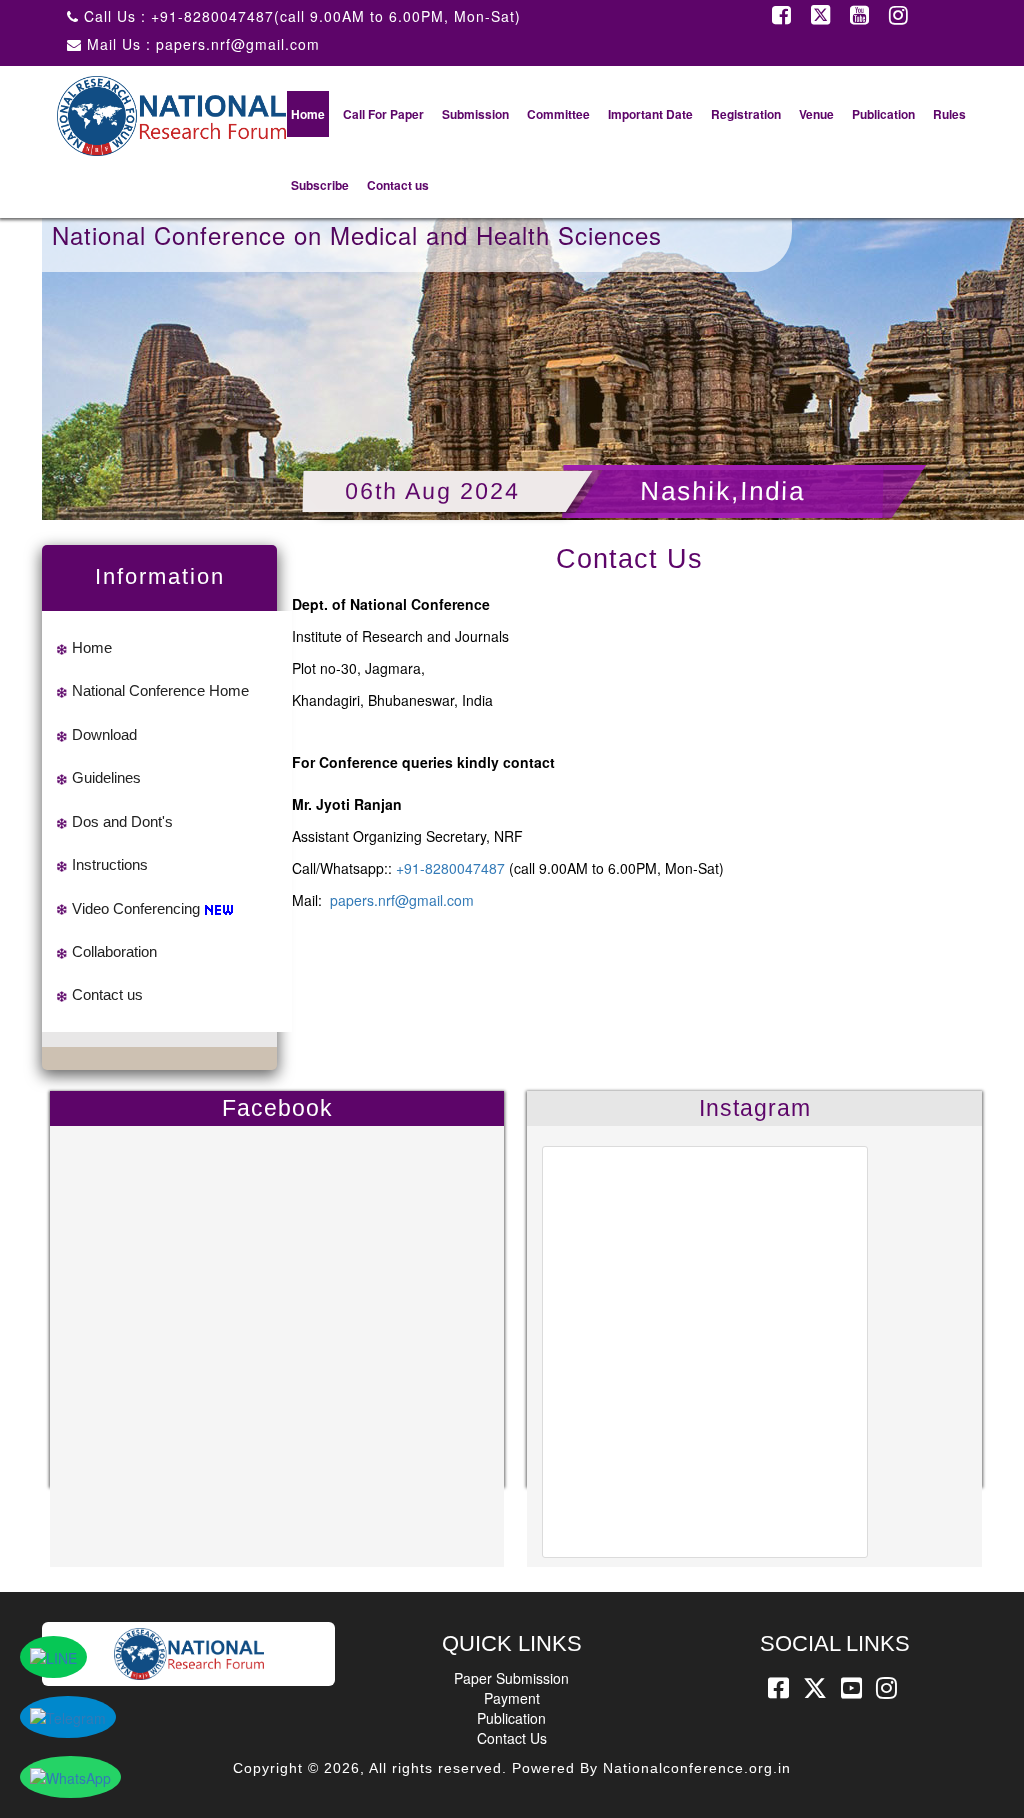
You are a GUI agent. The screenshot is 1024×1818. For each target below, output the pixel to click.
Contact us (398, 185)
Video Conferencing (136, 908)
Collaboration (114, 951)
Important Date (650, 114)
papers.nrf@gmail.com (402, 900)
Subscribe (320, 185)
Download (104, 734)
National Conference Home (160, 690)
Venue (816, 114)
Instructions (110, 864)
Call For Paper (383, 114)
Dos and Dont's (122, 821)
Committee (558, 114)
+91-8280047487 (450, 868)
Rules (949, 114)
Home (308, 114)
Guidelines (106, 777)
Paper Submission (511, 1678)
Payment (512, 1698)
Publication (883, 114)
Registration (746, 114)
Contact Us (512, 1738)
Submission (475, 114)
